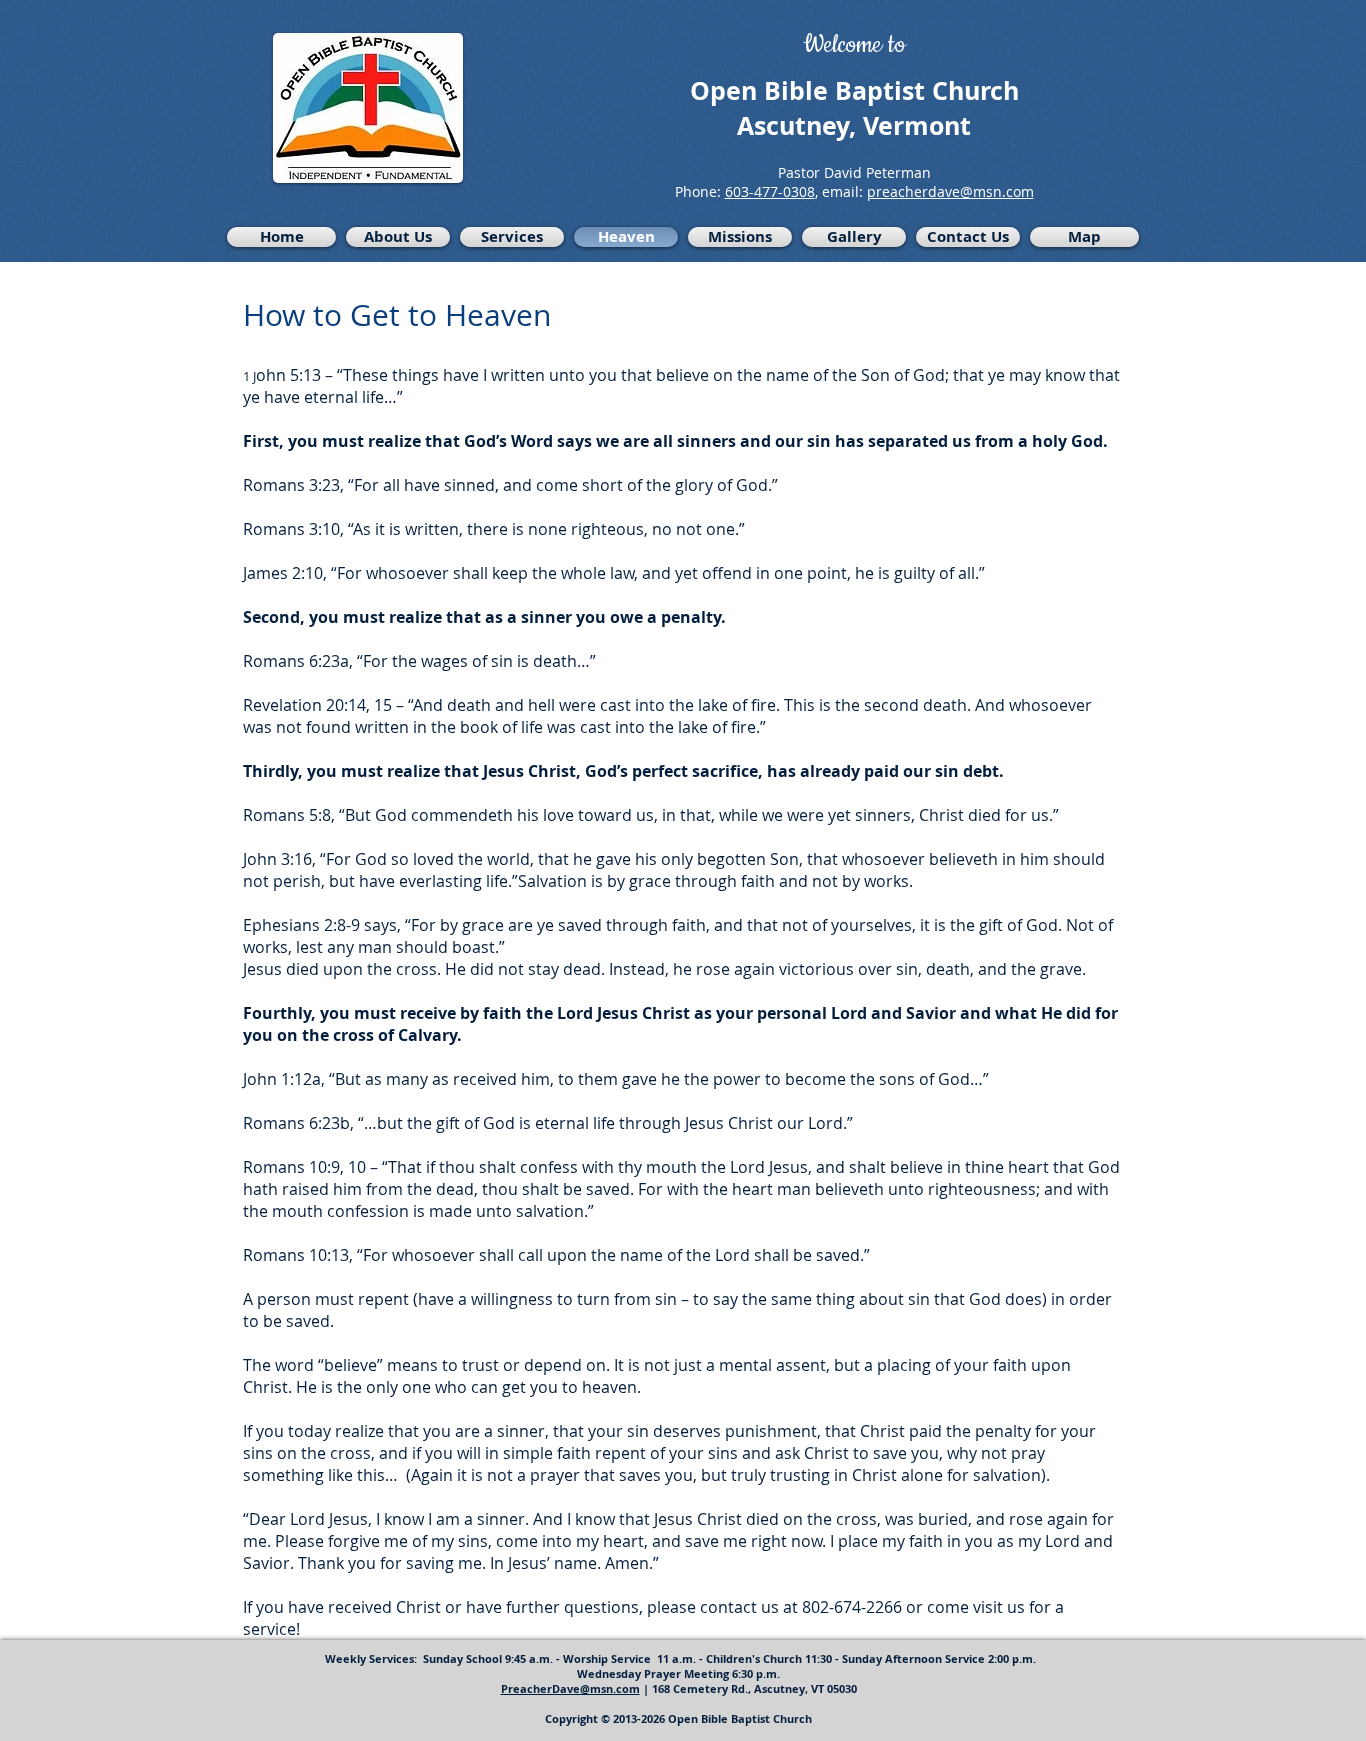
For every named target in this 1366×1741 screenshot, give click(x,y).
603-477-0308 (770, 191)
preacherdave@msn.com (950, 191)
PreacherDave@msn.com (570, 1688)
